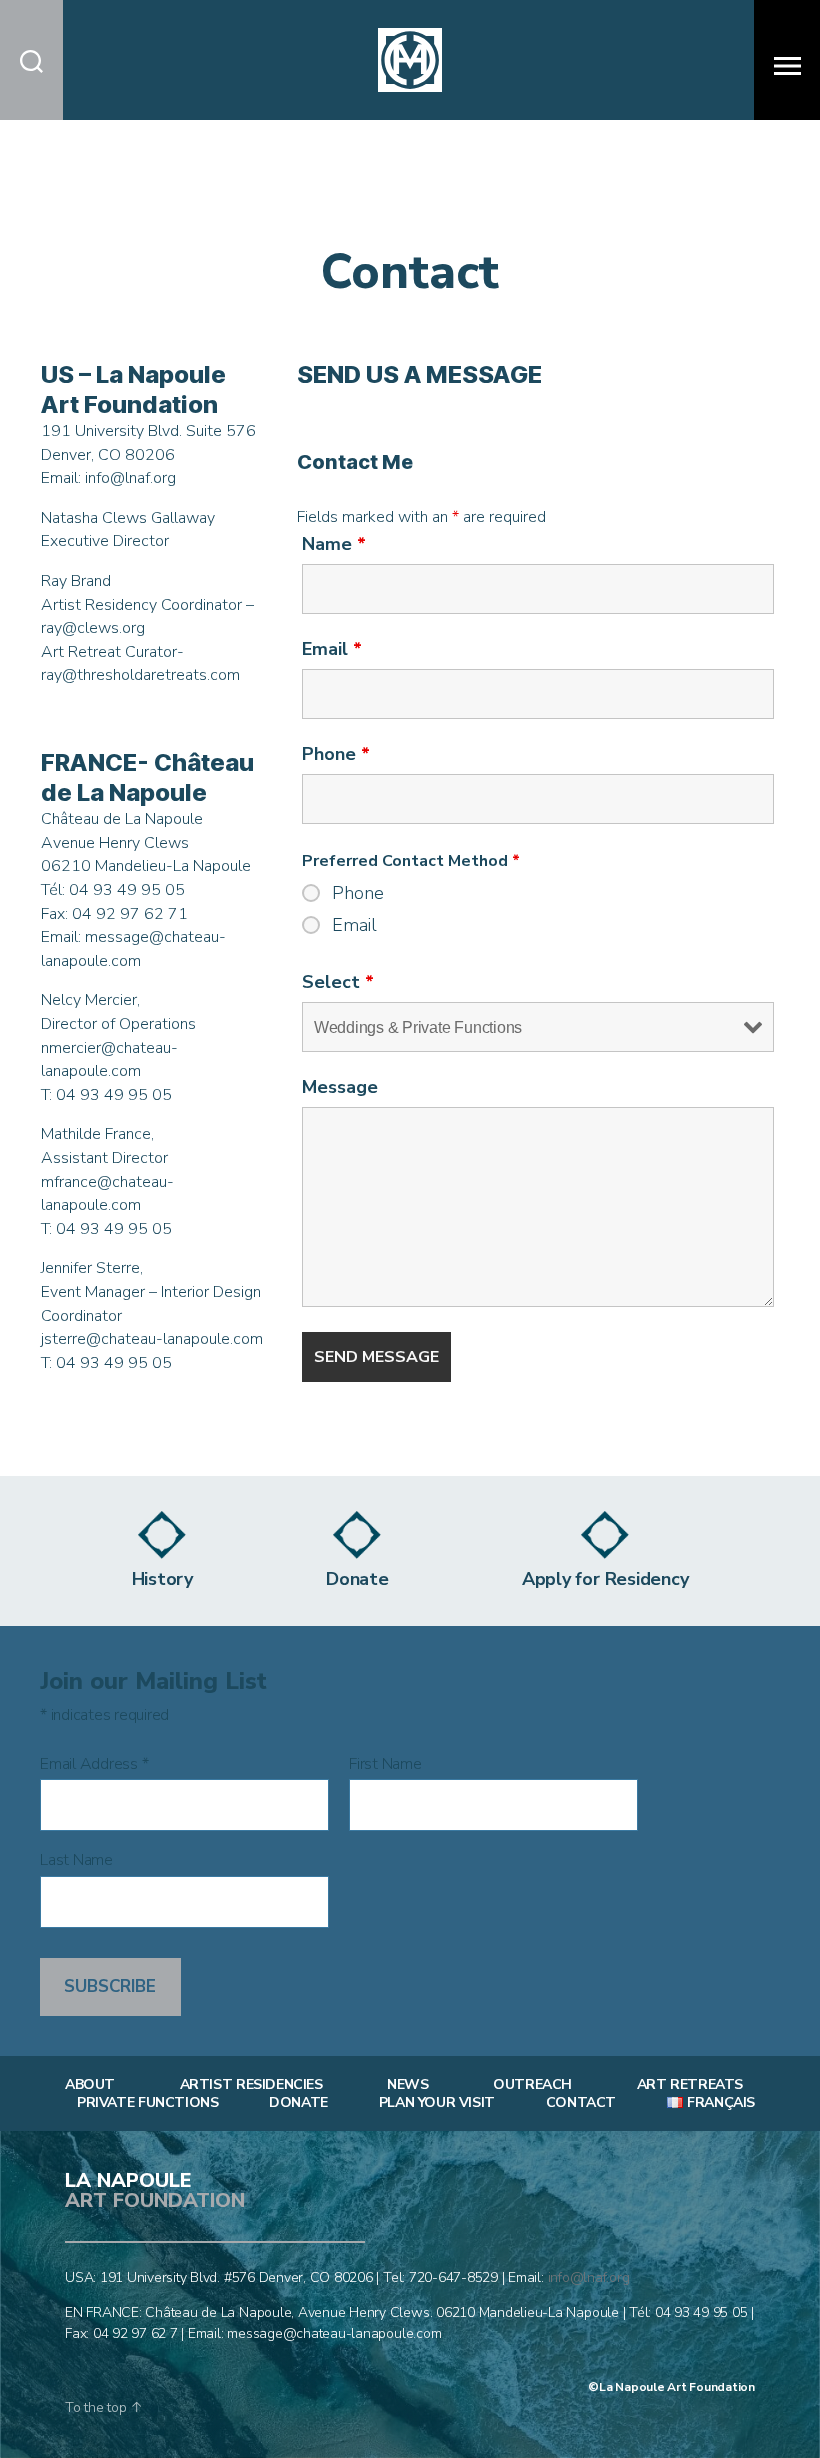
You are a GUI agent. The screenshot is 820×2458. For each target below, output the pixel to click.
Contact (581, 2103)
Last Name (76, 1860)
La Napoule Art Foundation (677, 2387)
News (407, 2085)
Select (338, 982)
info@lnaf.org (589, 2277)
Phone (336, 754)
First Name (385, 1764)
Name (334, 544)
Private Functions (147, 2103)
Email (332, 649)
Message (340, 1087)
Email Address (94, 1764)
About (90, 2085)
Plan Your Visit (437, 2103)
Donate (298, 2103)
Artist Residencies (251, 2085)
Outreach (532, 2085)
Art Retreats (690, 2085)
